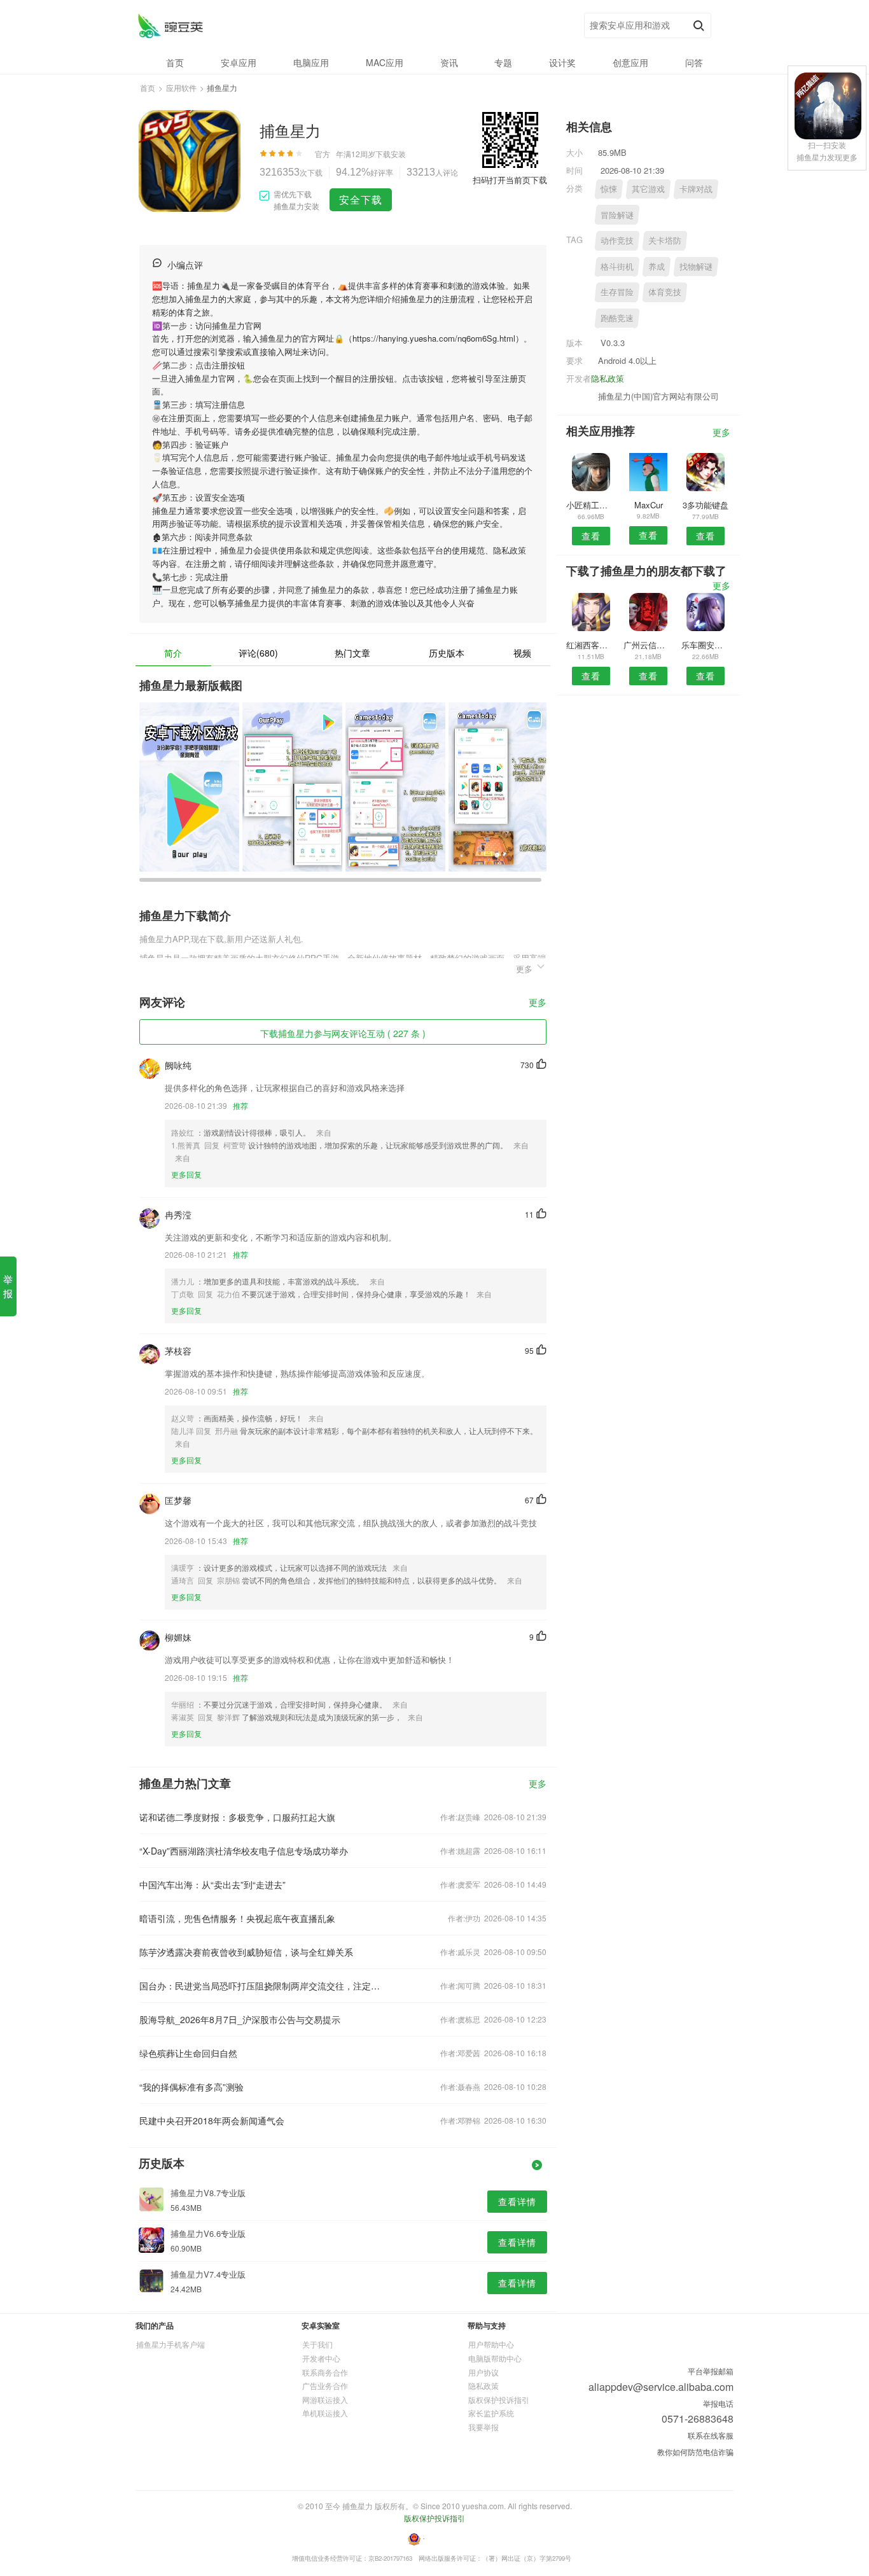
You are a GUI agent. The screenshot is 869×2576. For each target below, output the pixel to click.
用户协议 (483, 2372)
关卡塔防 (665, 240)
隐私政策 (608, 378)
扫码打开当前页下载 (510, 180)
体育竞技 (665, 292)
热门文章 (352, 653)
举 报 (8, 1286)
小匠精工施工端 (591, 505)
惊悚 (609, 189)
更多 (538, 1003)
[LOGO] (170, 26)
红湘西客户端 (591, 645)
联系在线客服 (711, 2435)
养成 (657, 266)
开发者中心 (321, 2358)
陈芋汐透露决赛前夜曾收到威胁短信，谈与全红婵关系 (246, 1952)
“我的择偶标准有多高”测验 (191, 2087)
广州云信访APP (648, 645)
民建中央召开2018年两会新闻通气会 (212, 2120)
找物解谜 (696, 266)
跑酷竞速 (617, 318)
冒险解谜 (617, 215)
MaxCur (649, 505)
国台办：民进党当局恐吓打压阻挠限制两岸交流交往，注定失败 (261, 1986)
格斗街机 (617, 266)
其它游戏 (648, 189)
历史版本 (447, 653)
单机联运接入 (325, 2413)
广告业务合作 (325, 2385)
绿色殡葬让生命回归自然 (188, 2053)
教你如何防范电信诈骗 (695, 2452)
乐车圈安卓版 (706, 645)
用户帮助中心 (491, 2344)
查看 (591, 536)
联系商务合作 (325, 2372)
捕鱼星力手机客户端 (170, 2344)
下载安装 (391, 154)
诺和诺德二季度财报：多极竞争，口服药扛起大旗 (237, 1817)
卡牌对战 (696, 189)
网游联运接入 (325, 2399)
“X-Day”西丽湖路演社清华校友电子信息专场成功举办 (244, 1851)
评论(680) (258, 653)
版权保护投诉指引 (499, 2399)
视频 (522, 653)
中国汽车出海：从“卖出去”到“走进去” (212, 1884)
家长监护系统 (491, 2413)
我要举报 (483, 2427)
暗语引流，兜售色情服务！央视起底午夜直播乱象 (237, 1918)
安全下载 (361, 199)
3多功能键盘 (706, 505)
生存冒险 (617, 292)
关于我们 (317, 2344)
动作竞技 (617, 240)
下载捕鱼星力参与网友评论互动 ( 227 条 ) (343, 1033)
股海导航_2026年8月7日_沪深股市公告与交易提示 (240, 2019)
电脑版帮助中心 (495, 2358)
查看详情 (517, 2201)
